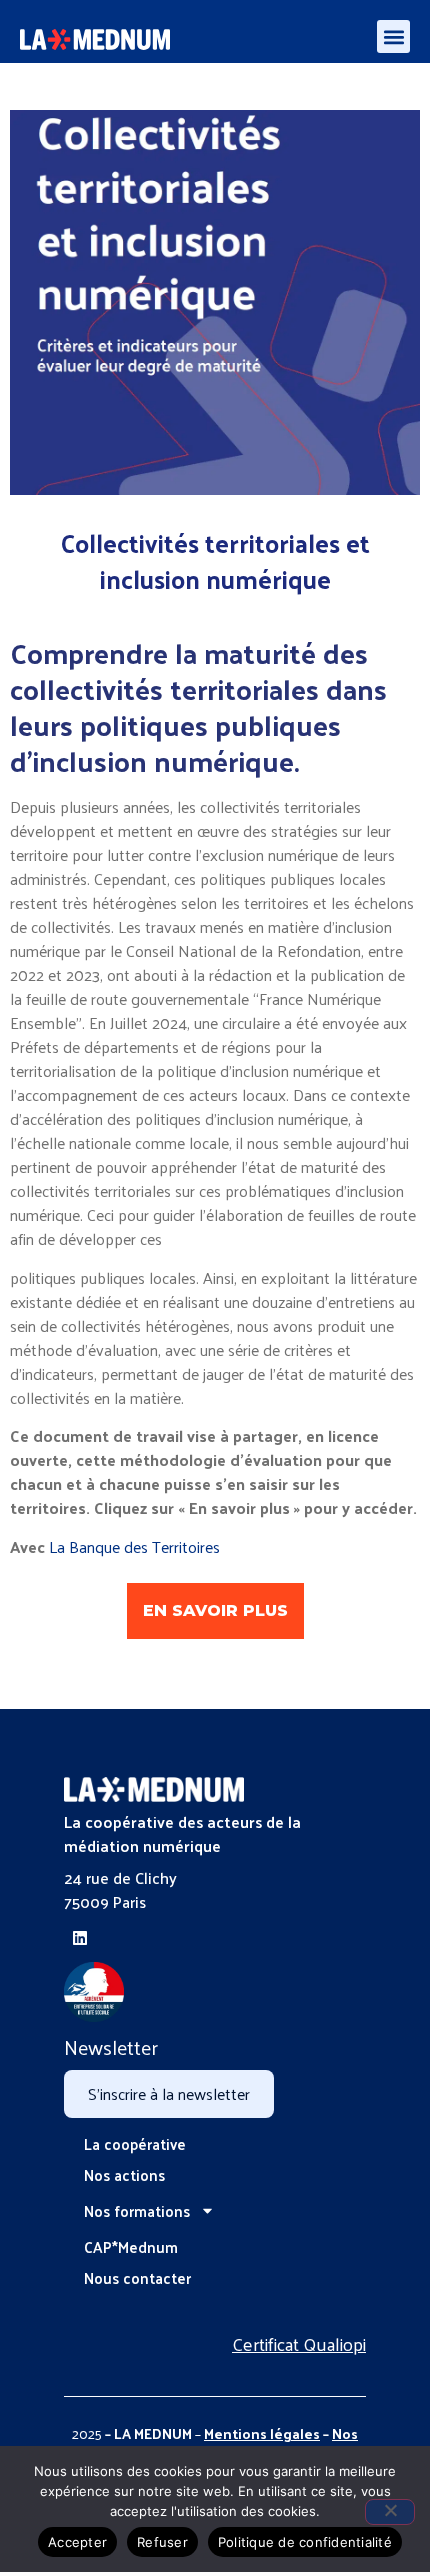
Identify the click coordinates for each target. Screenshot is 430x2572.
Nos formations (137, 2210)
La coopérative (135, 2143)
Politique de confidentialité (305, 2542)
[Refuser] (390, 2512)
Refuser (162, 2542)
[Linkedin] (80, 1938)
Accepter (77, 2542)
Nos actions (124, 2174)
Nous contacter (137, 2277)
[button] (393, 36)
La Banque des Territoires (134, 1546)
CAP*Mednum (131, 2246)
